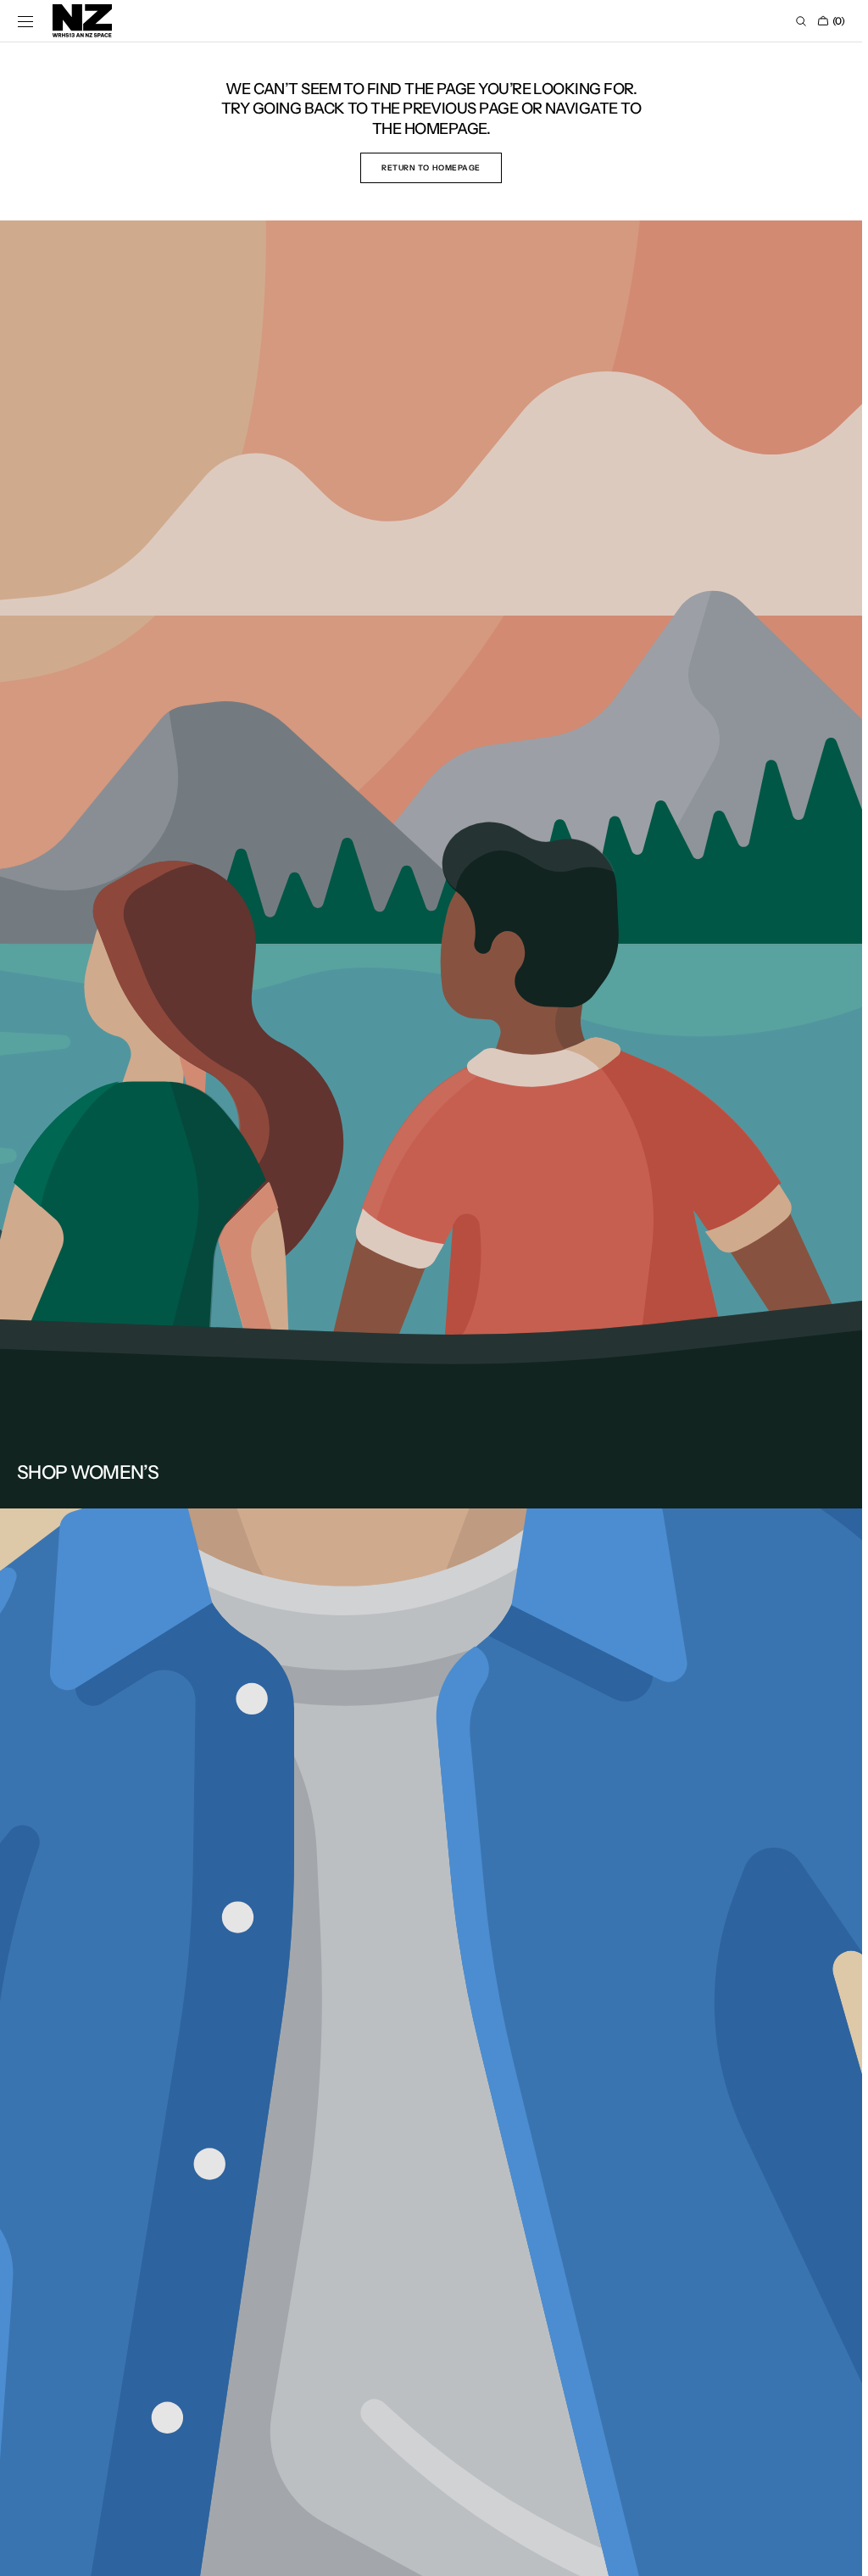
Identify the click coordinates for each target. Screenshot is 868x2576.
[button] (25, 21)
